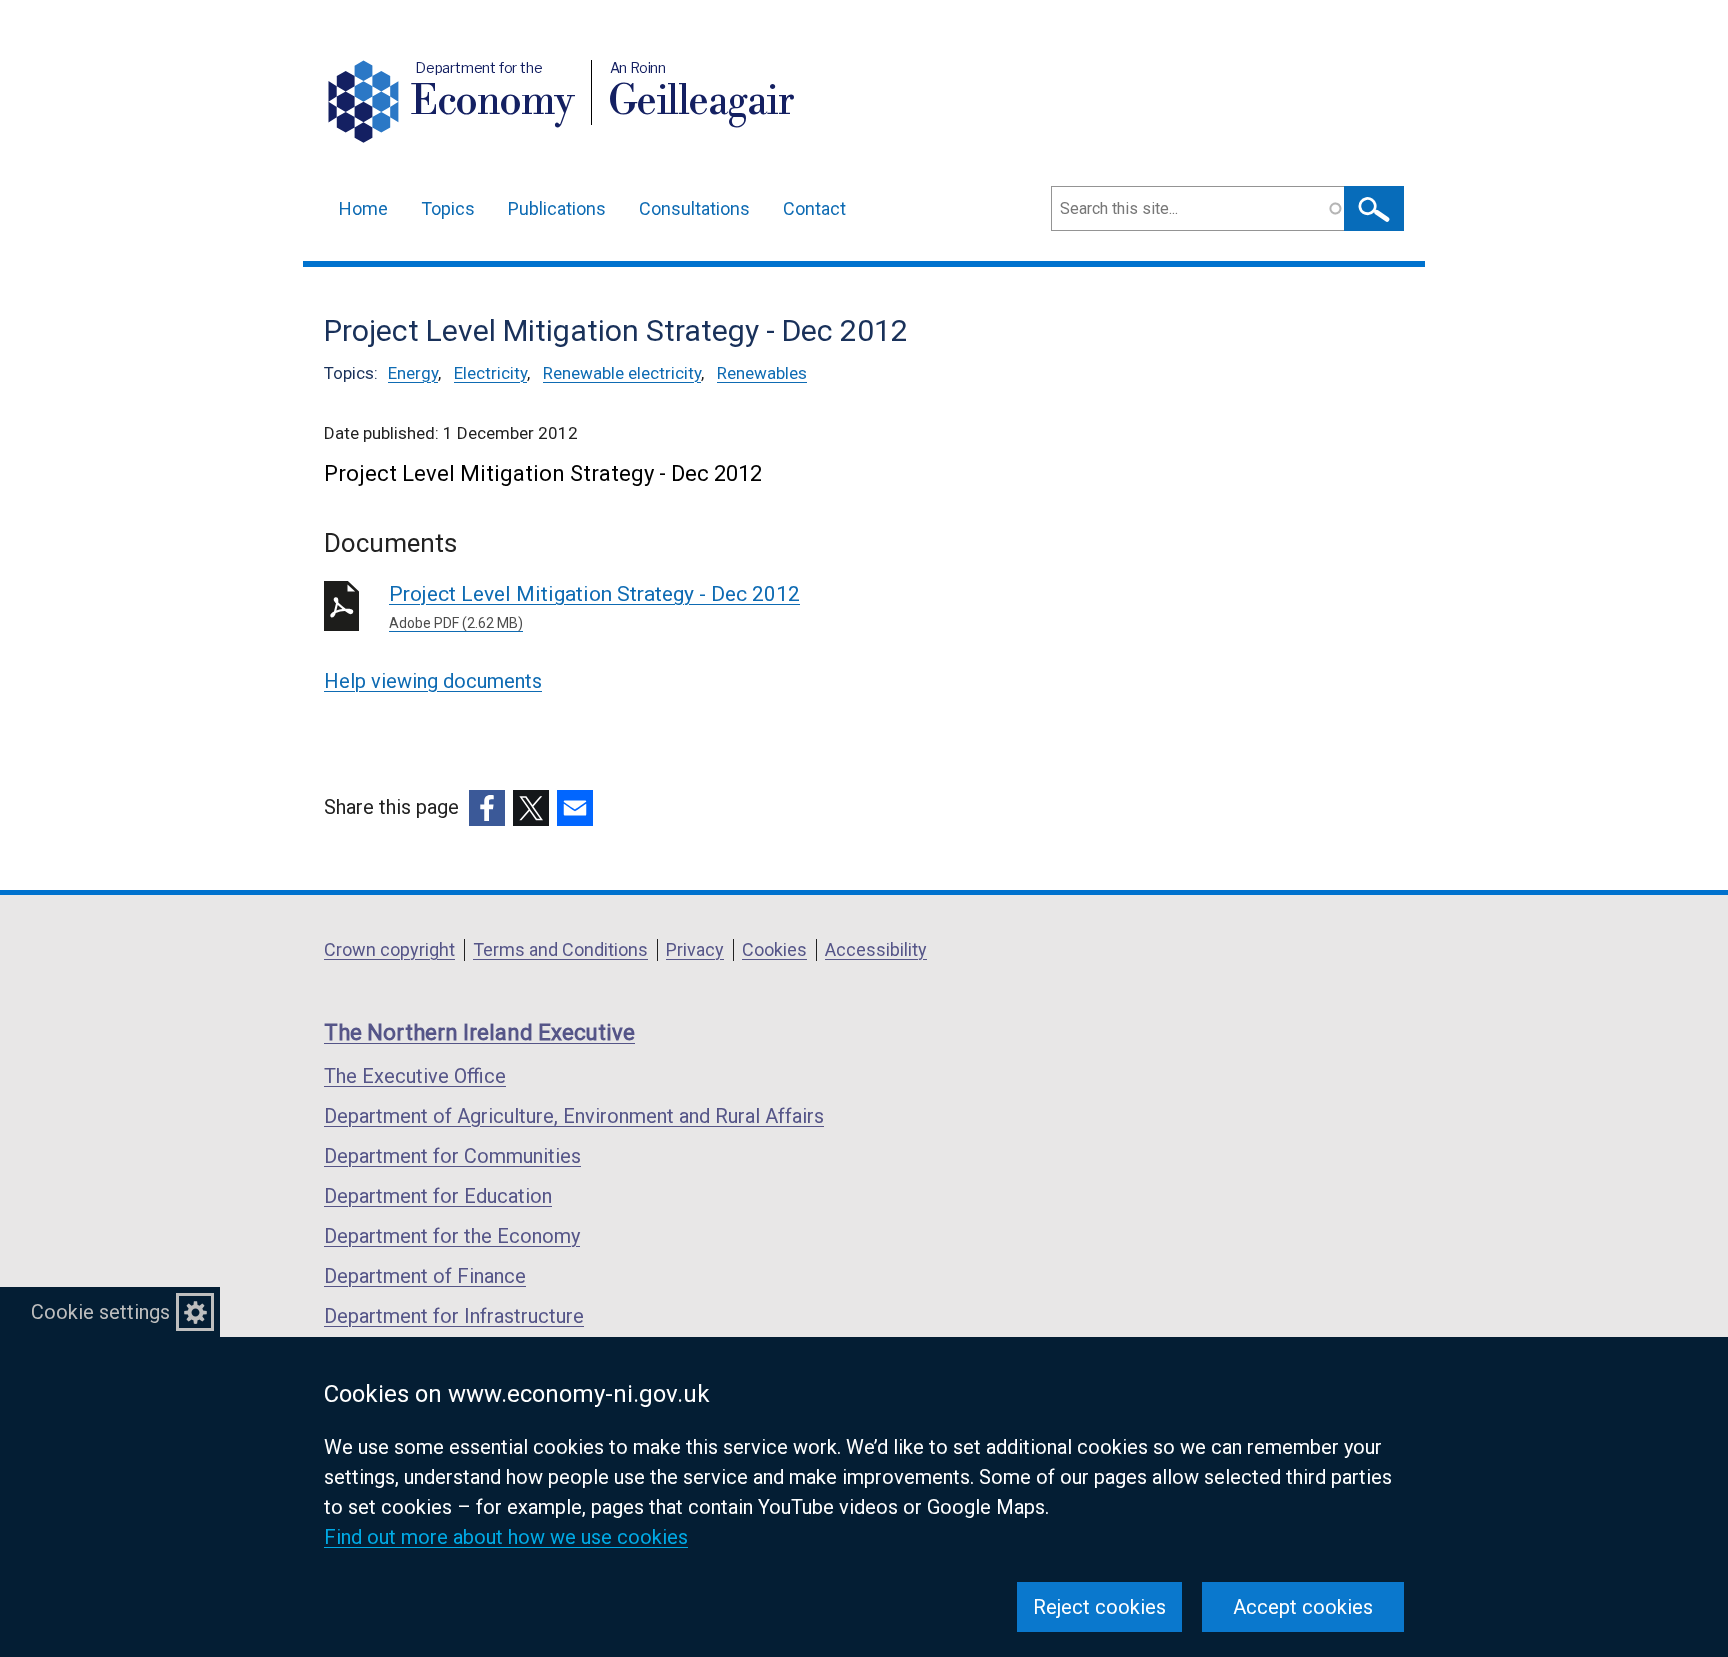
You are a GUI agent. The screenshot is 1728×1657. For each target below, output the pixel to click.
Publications (557, 208)
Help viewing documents (433, 681)
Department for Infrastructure (454, 1316)
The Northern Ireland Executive (479, 1032)
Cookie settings (100, 1312)
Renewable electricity (622, 373)
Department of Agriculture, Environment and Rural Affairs (574, 1116)
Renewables (762, 373)
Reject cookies (1099, 1607)
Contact (814, 208)
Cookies (774, 949)
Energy (413, 373)
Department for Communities (452, 1156)
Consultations (694, 208)
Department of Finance (425, 1276)
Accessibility (876, 949)
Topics (448, 208)
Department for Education (438, 1196)
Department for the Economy (452, 1236)
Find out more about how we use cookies (506, 1537)
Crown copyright (389, 949)
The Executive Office (415, 1076)
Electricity (490, 373)
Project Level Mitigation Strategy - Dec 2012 (594, 606)
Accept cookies (1303, 1607)
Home (363, 208)
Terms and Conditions (560, 949)
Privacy (695, 949)
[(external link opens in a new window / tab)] (487, 808)
